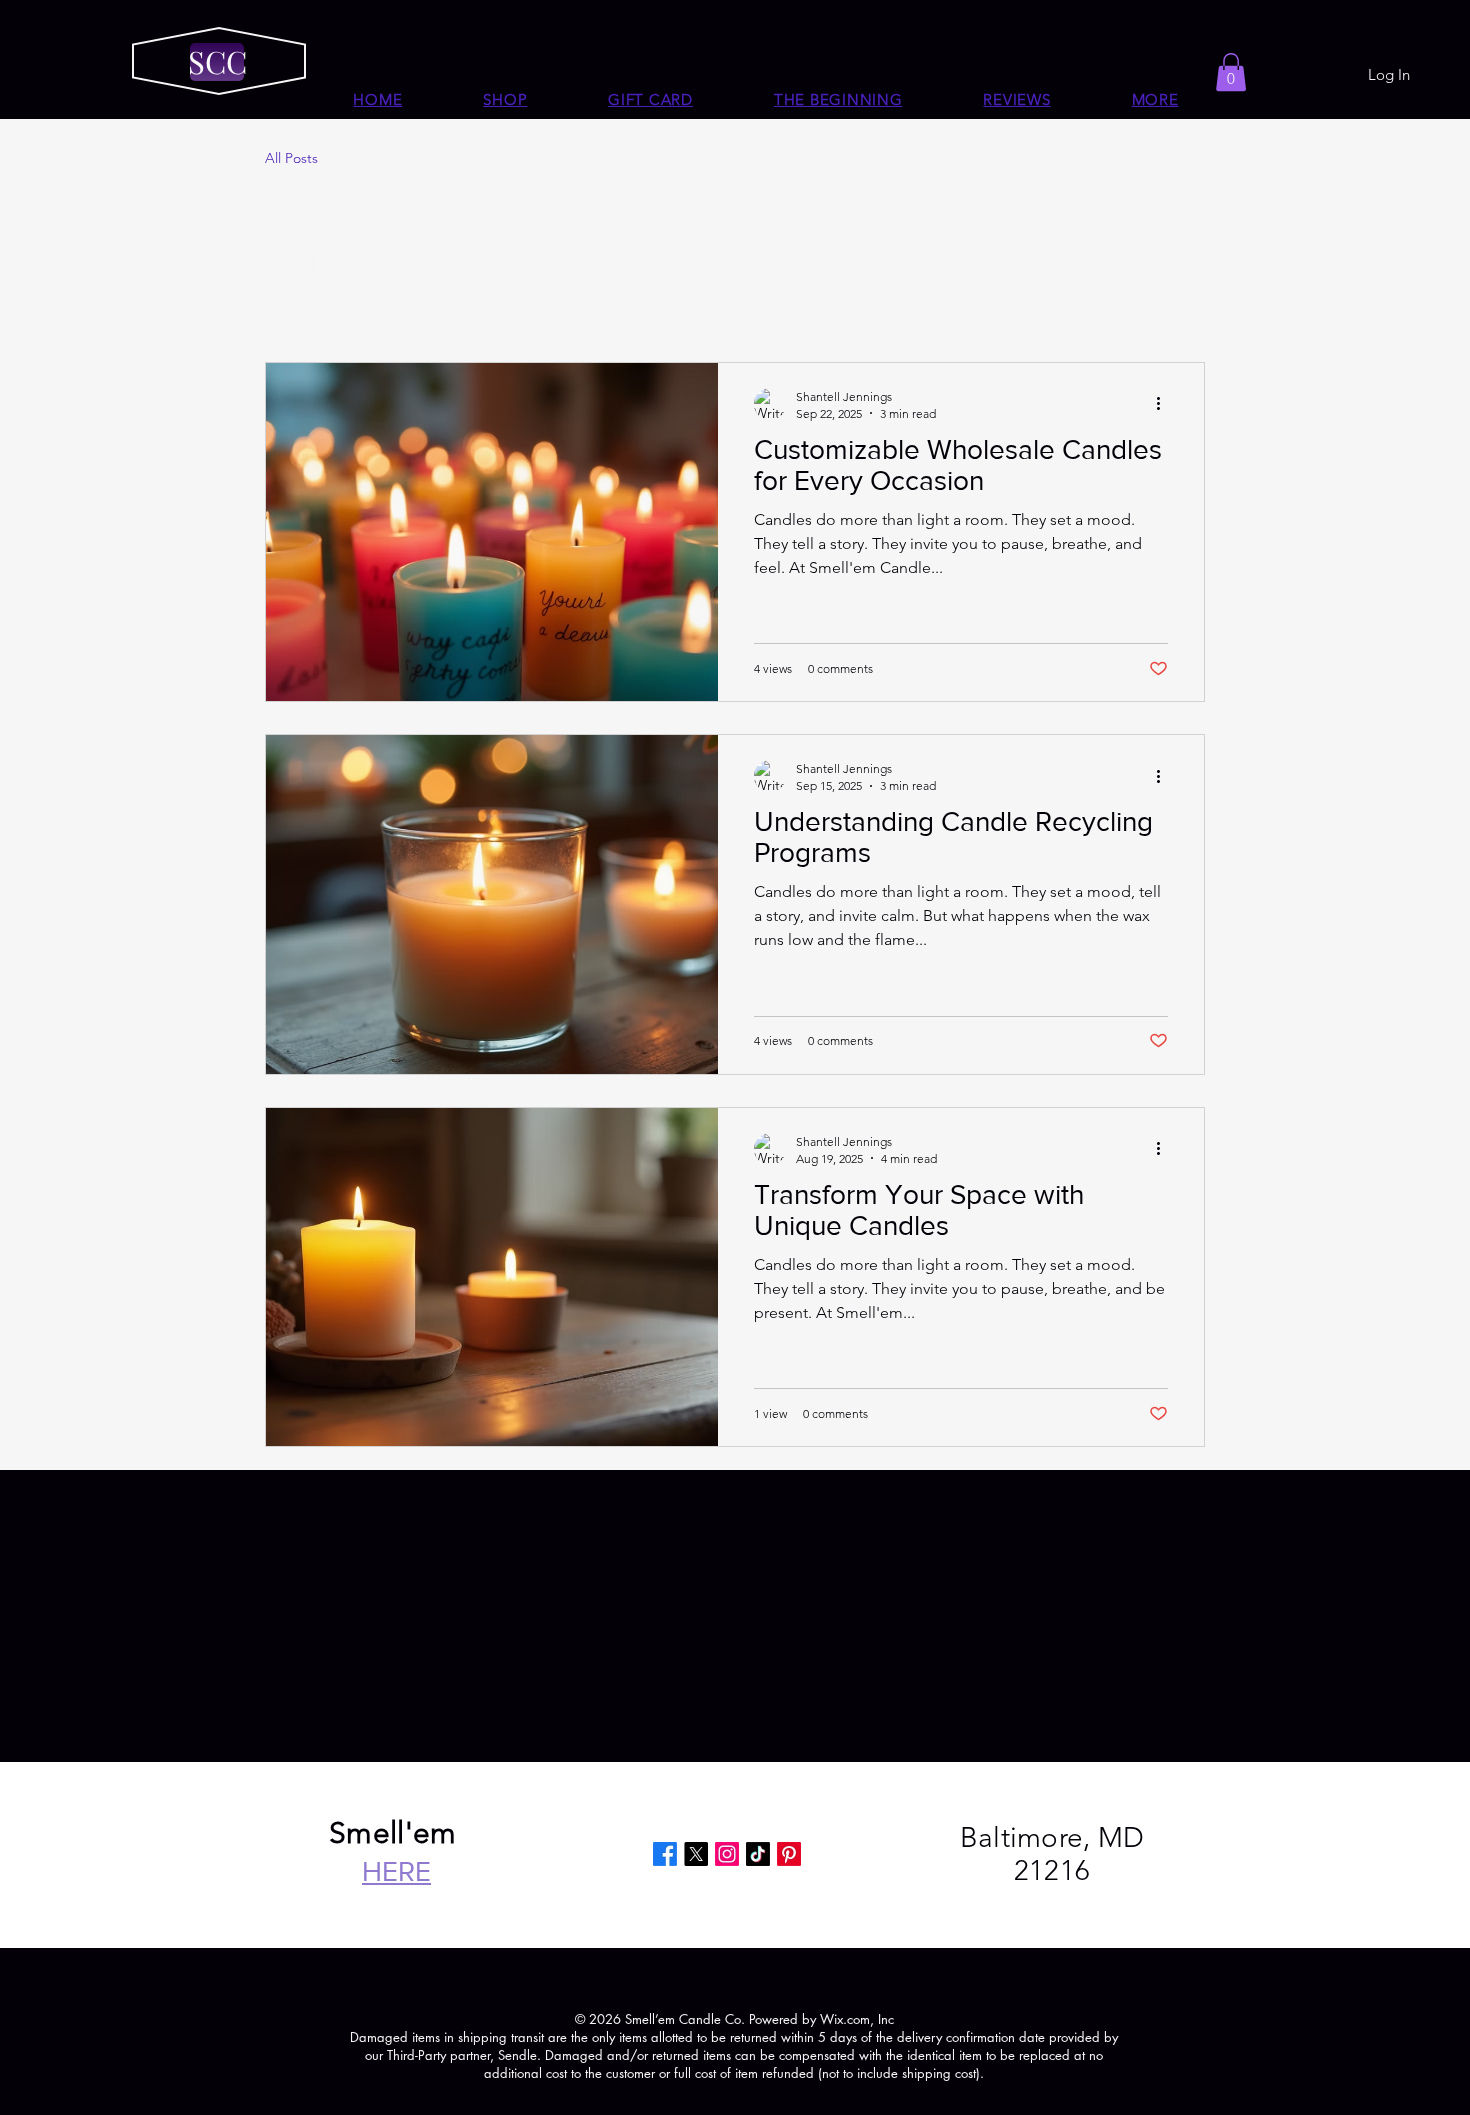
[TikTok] (758, 1854)
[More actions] (1165, 404)
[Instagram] (727, 1854)
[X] (696, 1854)
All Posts (291, 158)
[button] (1155, 99)
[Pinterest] (789, 1854)
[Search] (1204, 59)
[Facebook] (665, 1854)
